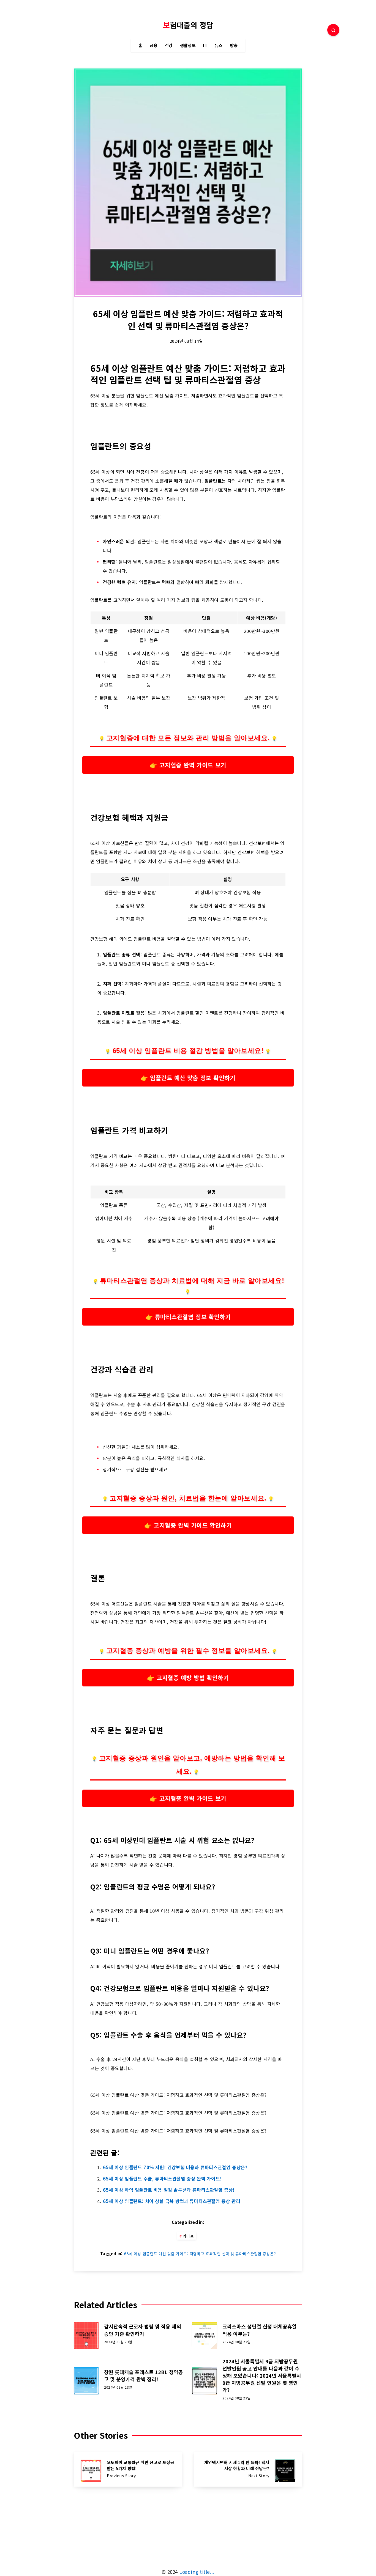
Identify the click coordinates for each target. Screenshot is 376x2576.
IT (205, 46)
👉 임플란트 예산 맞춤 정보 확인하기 (188, 1078)
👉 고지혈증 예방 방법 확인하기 (188, 1677)
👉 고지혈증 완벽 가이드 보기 (188, 765)
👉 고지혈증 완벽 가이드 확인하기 (188, 1525)
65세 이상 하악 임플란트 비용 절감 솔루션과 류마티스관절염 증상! (169, 2190)
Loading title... (197, 2572)
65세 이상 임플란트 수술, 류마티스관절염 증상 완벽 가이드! (162, 2179)
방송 (234, 46)
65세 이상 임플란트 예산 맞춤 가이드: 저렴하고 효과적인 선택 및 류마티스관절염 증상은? (200, 2254)
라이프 (188, 2236)
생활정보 (188, 46)
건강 (169, 46)
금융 (154, 46)
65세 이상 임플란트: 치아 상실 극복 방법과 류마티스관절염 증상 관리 (171, 2201)
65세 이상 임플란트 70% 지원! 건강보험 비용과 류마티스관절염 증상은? (175, 2167)
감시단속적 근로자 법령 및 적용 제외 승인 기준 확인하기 (143, 2330)
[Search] (333, 30)
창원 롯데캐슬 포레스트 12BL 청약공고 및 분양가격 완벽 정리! (144, 2375)
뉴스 (219, 46)
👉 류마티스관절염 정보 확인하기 (188, 1317)
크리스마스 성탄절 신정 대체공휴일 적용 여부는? (260, 2330)
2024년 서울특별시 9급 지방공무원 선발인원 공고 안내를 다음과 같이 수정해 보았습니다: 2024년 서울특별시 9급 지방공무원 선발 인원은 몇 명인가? (262, 2375)
